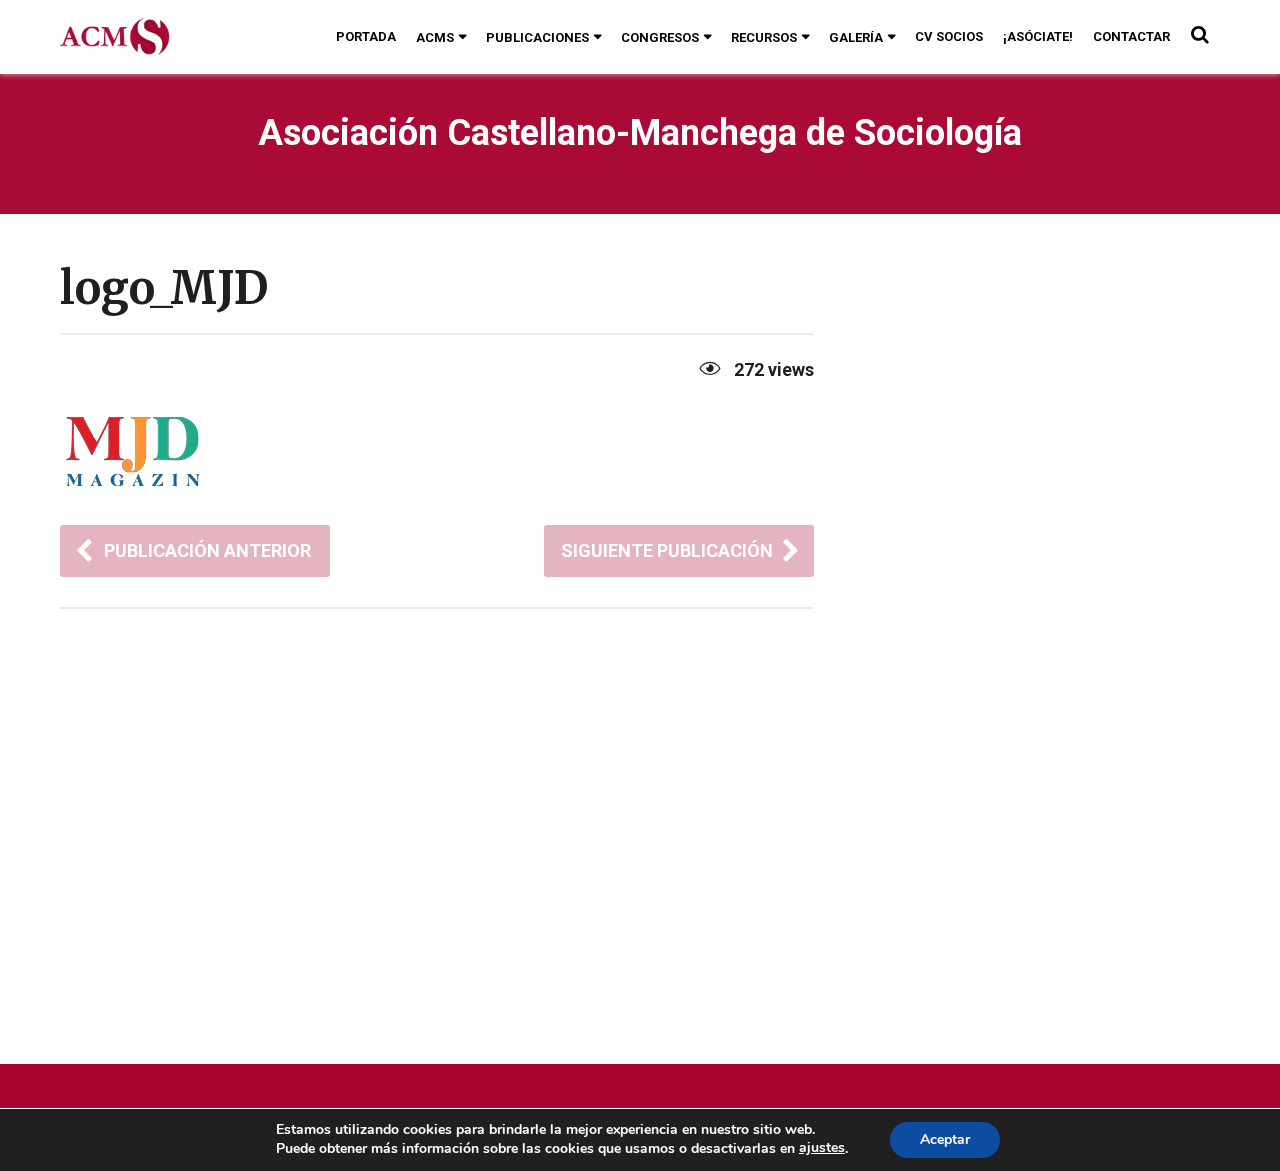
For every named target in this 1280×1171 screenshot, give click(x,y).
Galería (856, 37)
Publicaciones (537, 37)
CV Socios (949, 36)
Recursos (764, 37)
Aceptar (945, 1139)
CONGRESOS (660, 37)
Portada (366, 36)
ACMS (435, 37)
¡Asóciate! (1038, 36)
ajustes (822, 1148)
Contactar (1131, 36)
